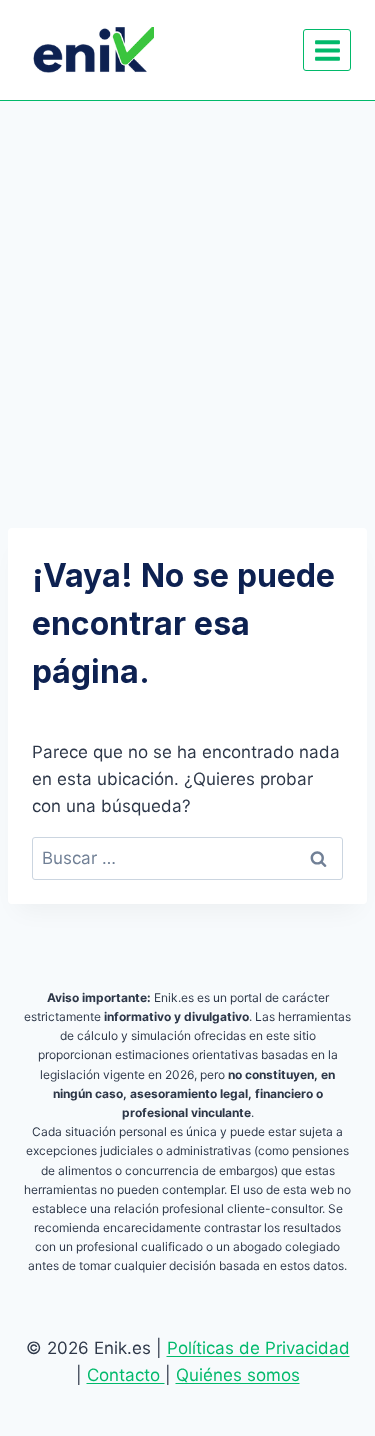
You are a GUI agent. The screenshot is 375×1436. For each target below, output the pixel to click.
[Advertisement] (187, 298)
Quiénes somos (238, 1375)
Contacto (126, 1375)
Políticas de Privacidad (258, 1348)
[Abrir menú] (327, 50)
